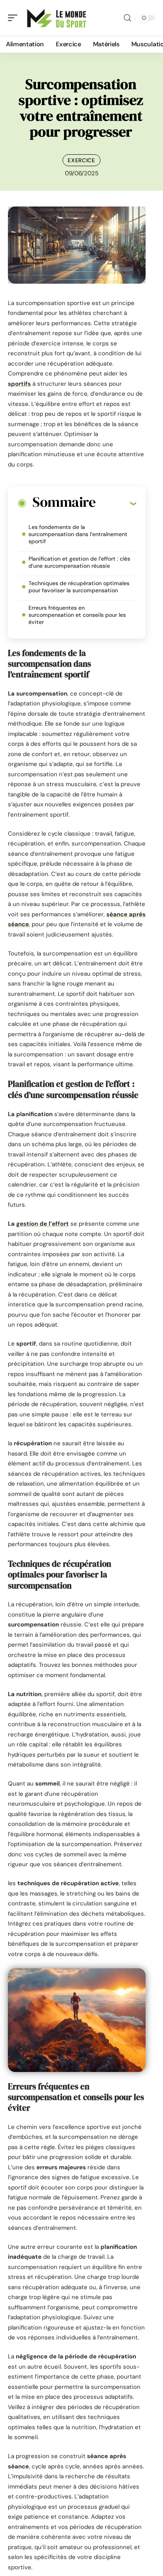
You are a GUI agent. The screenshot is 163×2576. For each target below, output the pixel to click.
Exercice (81, 160)
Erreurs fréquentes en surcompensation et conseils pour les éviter (77, 615)
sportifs (19, 384)
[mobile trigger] (15, 18)
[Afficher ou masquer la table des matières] (116, 503)
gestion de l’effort (43, 1224)
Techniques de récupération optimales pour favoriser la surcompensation (79, 587)
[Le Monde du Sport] (57, 18)
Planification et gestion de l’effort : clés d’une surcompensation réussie (79, 562)
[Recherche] (127, 18)
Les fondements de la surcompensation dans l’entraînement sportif (78, 534)
